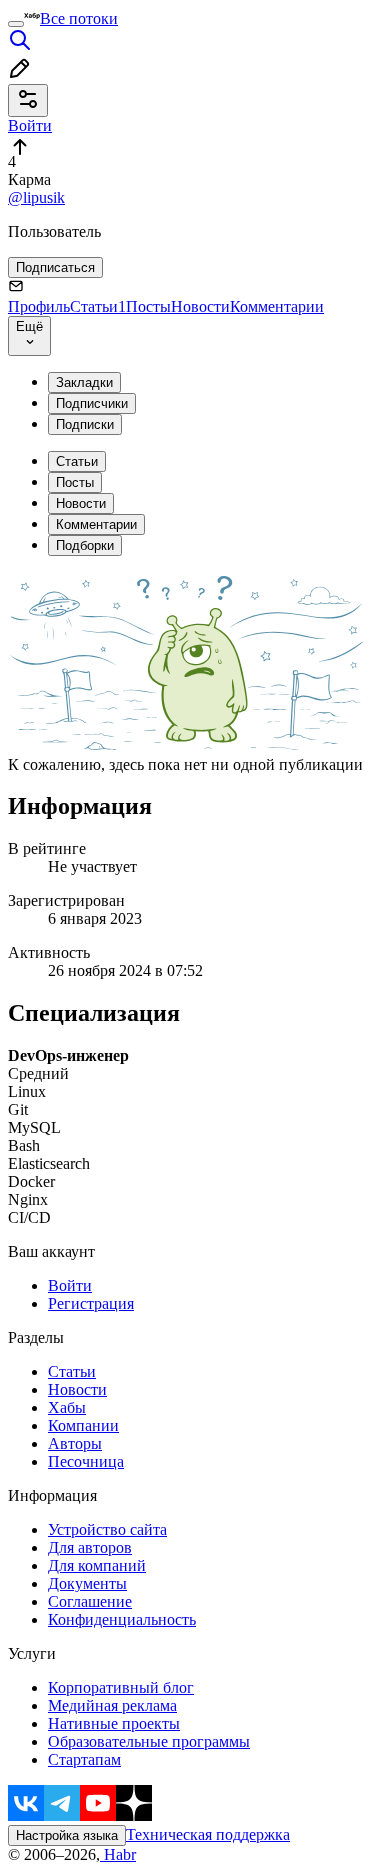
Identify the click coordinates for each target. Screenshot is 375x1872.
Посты (148, 306)
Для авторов (90, 1547)
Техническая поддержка (208, 1834)
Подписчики (92, 403)
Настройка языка (67, 1835)
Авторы (75, 1443)
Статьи (98, 306)
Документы (87, 1583)
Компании (83, 1425)
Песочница (86, 1461)
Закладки (84, 382)
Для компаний (97, 1565)
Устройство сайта (107, 1529)
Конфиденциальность (122, 1619)
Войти (70, 1285)
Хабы (67, 1407)
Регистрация (91, 1303)
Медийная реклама (112, 1705)
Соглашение (90, 1601)
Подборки (85, 545)
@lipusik (36, 197)
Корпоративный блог (121, 1687)
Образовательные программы (149, 1741)
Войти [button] (30, 125)
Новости (200, 306)
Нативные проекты (114, 1723)
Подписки (85, 424)
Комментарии (277, 306)
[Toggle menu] (16, 24)
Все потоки (79, 18)
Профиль (39, 306)
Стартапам (84, 1759)
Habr (118, 1854)
